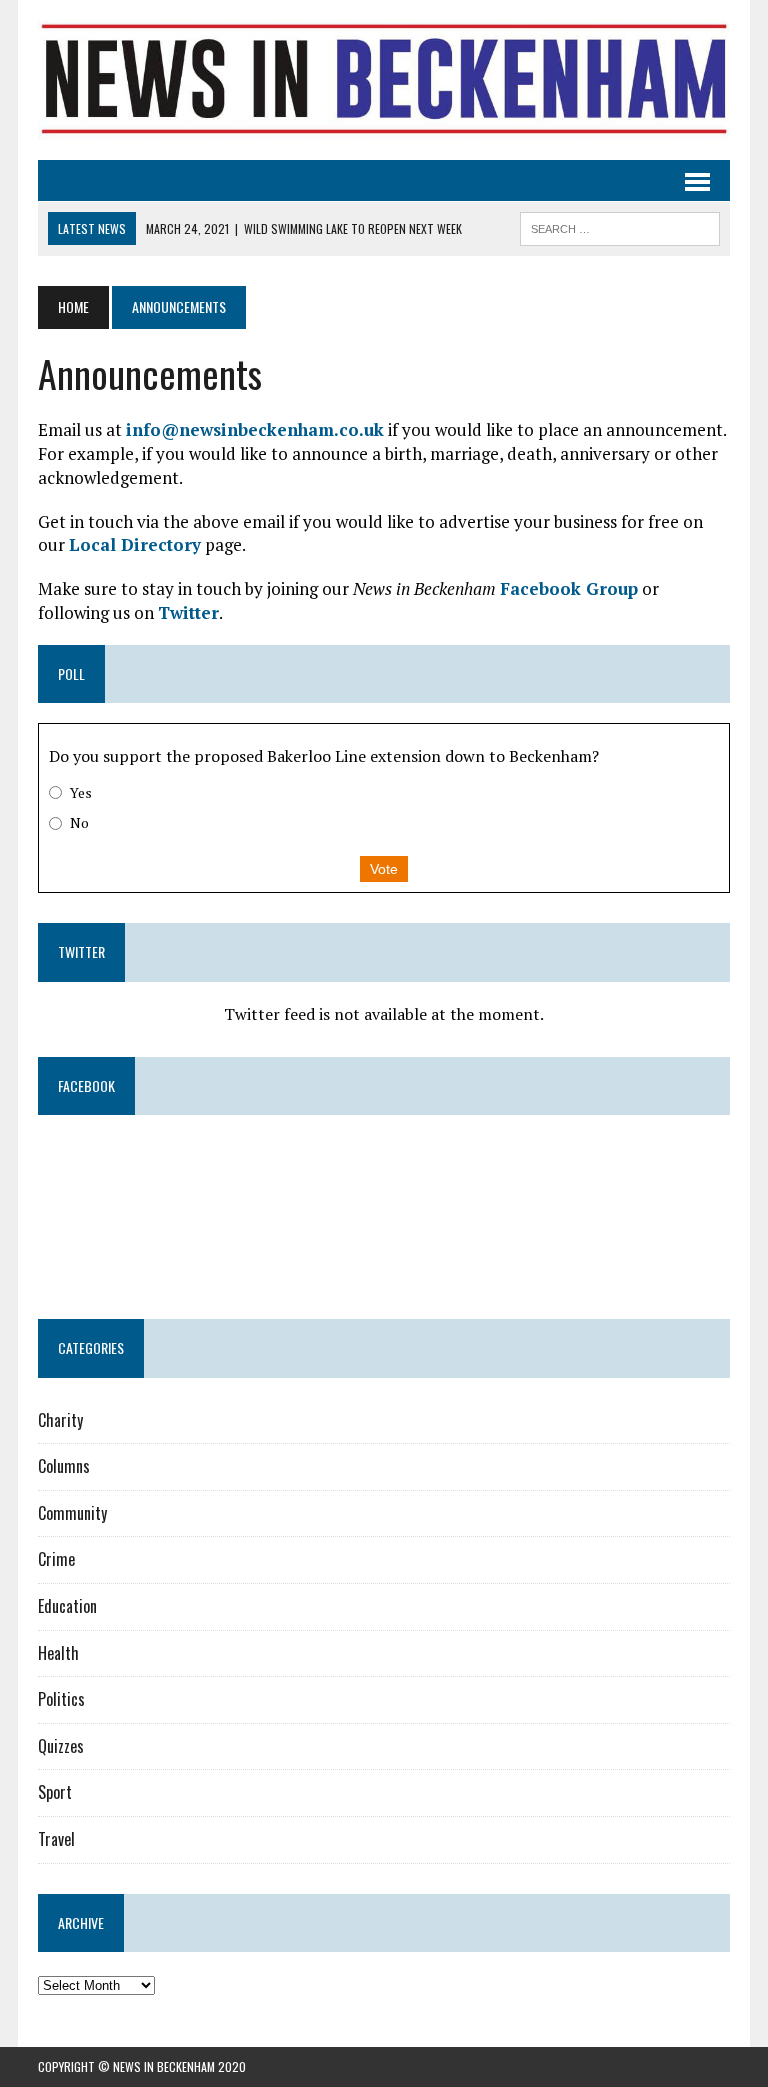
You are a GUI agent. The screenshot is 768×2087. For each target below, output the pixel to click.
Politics (61, 1699)
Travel (56, 1839)
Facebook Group (569, 588)
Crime (56, 1559)
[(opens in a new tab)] (164, 1166)
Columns (64, 1466)
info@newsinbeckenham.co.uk (255, 429)
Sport (55, 1792)
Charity (60, 1420)
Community (72, 1513)
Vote (384, 869)
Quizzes (61, 1746)
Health (58, 1653)
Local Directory (135, 544)
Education (67, 1606)
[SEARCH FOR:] (620, 226)
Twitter (188, 612)
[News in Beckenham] (383, 80)
